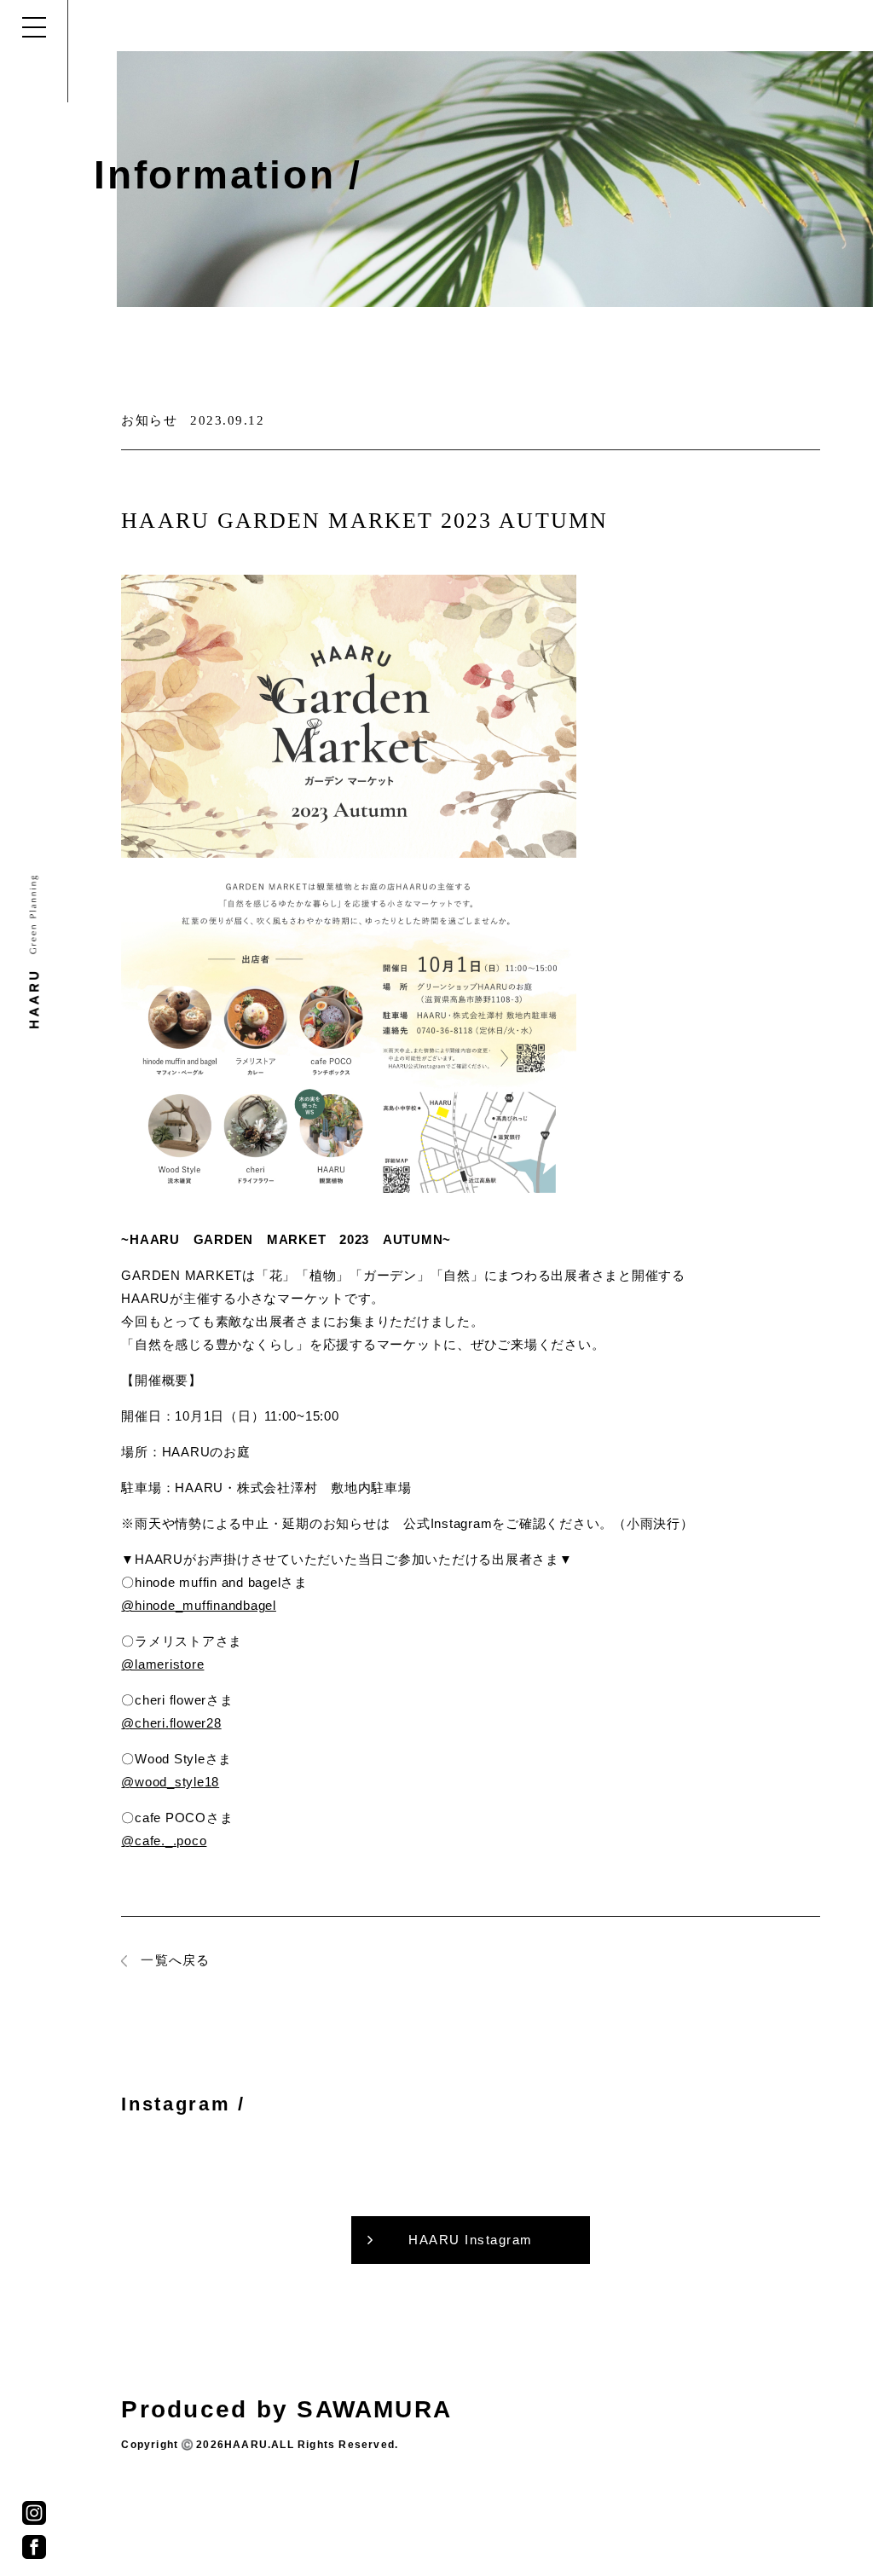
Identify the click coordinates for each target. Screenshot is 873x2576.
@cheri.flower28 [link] (171, 1723)
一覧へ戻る (175, 1960)
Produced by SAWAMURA (286, 2409)
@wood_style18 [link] (170, 1782)
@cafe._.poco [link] (164, 1841)
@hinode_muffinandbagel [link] (199, 1605)
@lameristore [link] (162, 1664)
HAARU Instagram (471, 2240)
